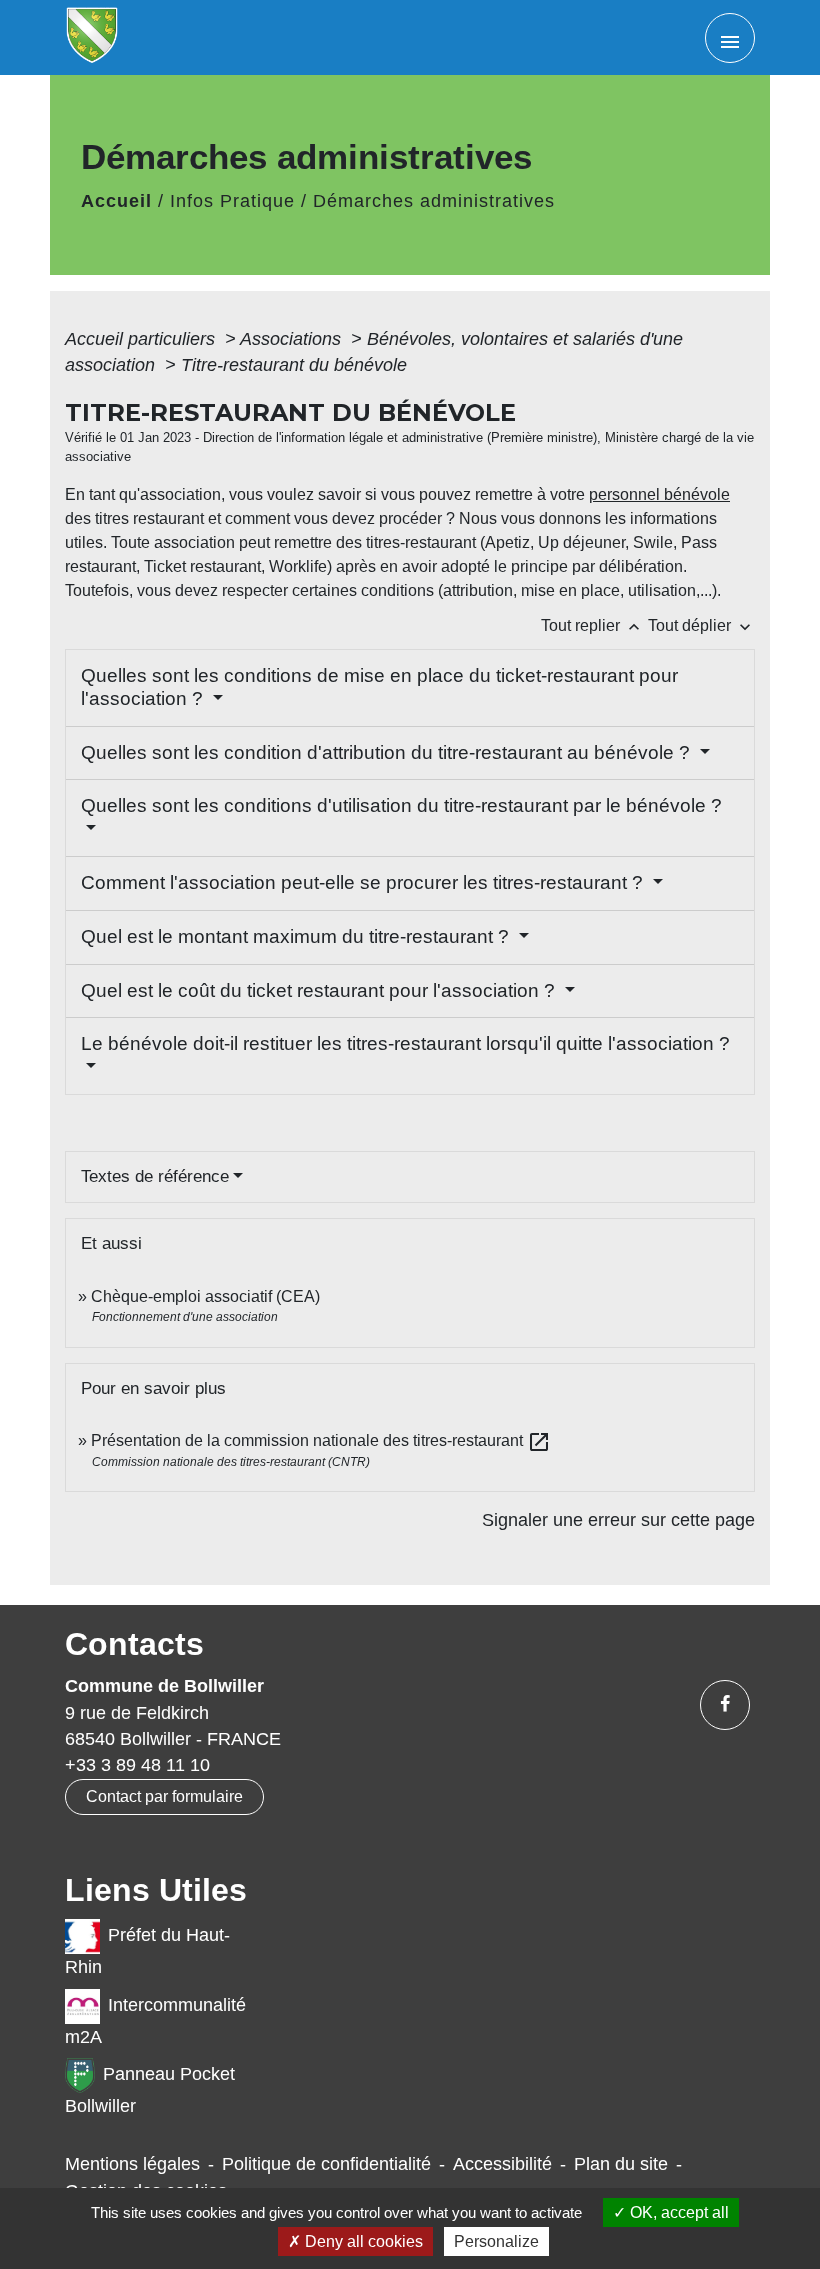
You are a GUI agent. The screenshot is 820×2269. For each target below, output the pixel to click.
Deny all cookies (362, 2241)
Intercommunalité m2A (155, 2021)
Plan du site (621, 2164)
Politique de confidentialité (326, 2164)
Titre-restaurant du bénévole (294, 365)
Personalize (496, 2241)
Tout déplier (701, 625)
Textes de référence (155, 1176)
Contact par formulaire (164, 1796)
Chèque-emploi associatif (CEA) (205, 1296)
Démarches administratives (434, 201)
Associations (293, 339)
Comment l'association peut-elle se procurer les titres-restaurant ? (364, 882)
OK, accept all (677, 2212)
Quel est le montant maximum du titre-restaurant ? (297, 936)
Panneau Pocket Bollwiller (150, 2090)
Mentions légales (132, 2164)
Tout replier (592, 625)
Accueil (116, 201)
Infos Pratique (232, 201)
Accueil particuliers (142, 339)
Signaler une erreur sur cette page (618, 1520)
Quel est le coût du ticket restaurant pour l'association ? (320, 990)
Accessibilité (502, 2164)
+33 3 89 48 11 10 (137, 1765)
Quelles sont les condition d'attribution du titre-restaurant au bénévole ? (388, 752)
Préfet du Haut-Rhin (147, 1951)
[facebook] (725, 1705)
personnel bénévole (659, 494)
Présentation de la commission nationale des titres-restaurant (321, 1440)
